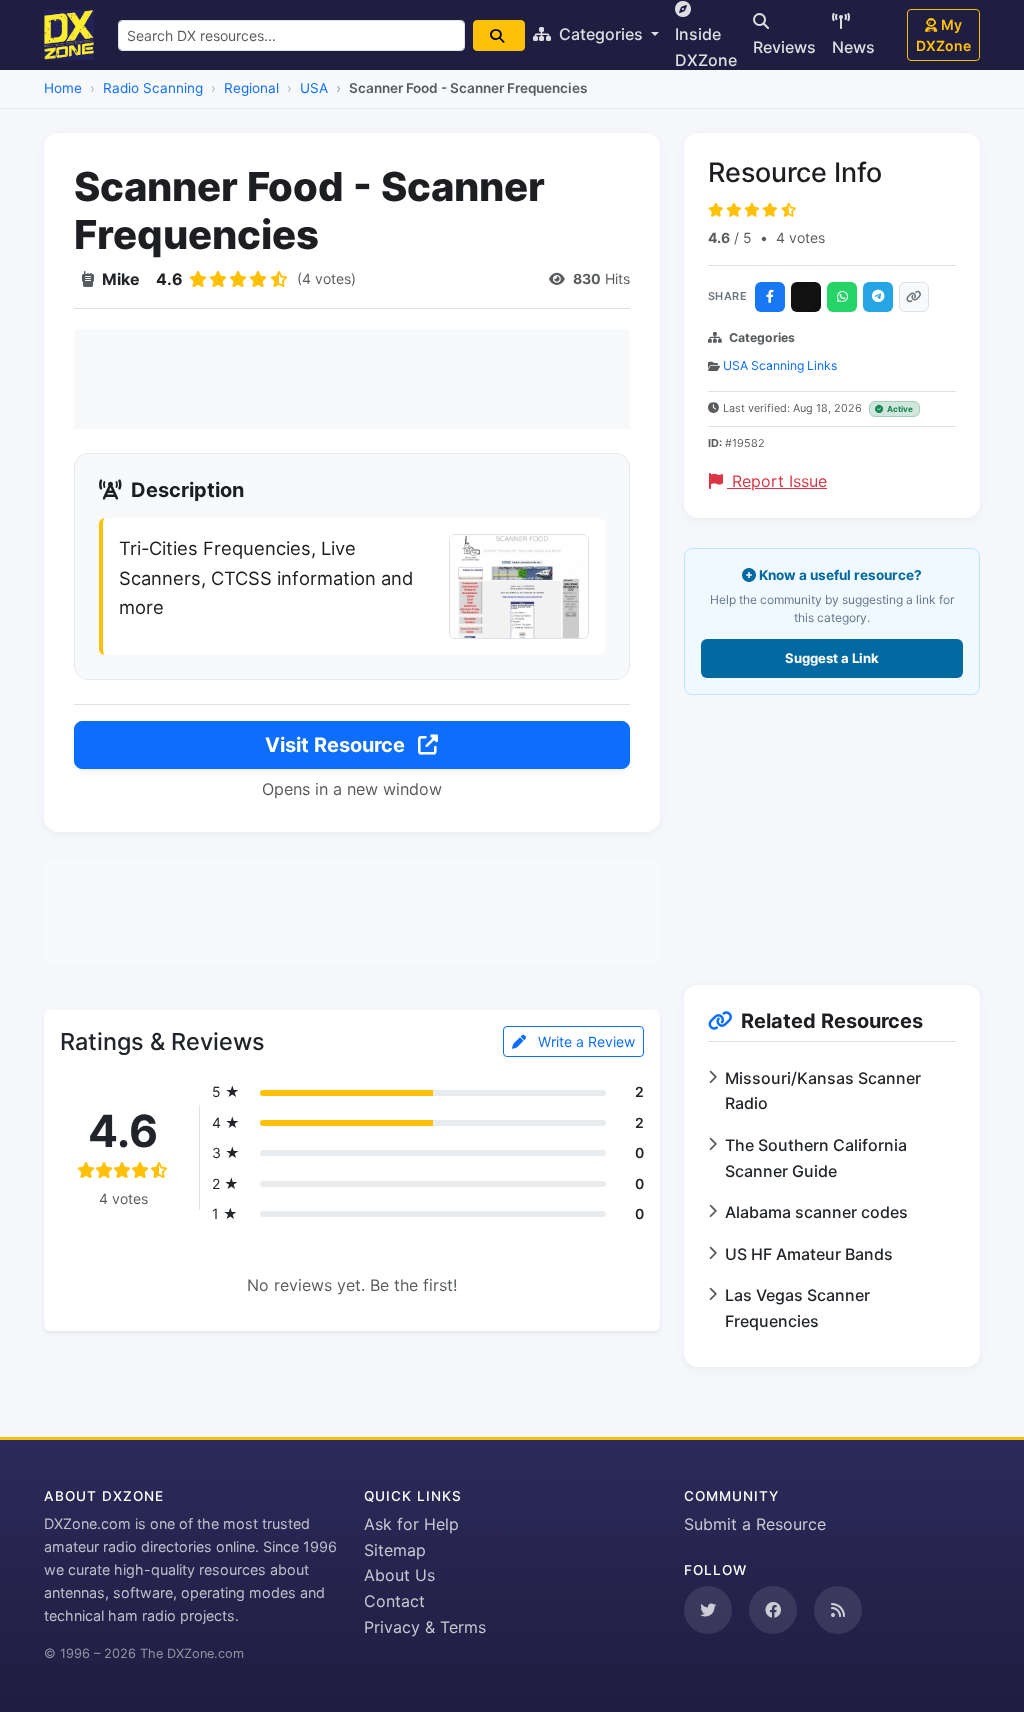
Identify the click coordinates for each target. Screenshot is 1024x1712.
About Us (399, 1575)
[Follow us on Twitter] (708, 1610)
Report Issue (777, 481)
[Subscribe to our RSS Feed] (838, 1610)
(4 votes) (326, 278)
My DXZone (943, 35)
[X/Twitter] (806, 297)
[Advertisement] (352, 379)
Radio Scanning (153, 88)
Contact (394, 1601)
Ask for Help (411, 1524)
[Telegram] (878, 297)
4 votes (800, 237)
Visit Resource (337, 745)
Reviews (784, 47)
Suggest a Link (832, 658)
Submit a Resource (755, 1524)
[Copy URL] (914, 297)
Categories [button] (601, 34)
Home (63, 88)
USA (314, 88)
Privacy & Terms (425, 1627)
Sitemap (395, 1550)
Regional (251, 88)
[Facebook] (770, 297)
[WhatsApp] (842, 297)
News (853, 47)
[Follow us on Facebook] (773, 1610)
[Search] (499, 35)
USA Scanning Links (780, 365)
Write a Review (584, 1041)
